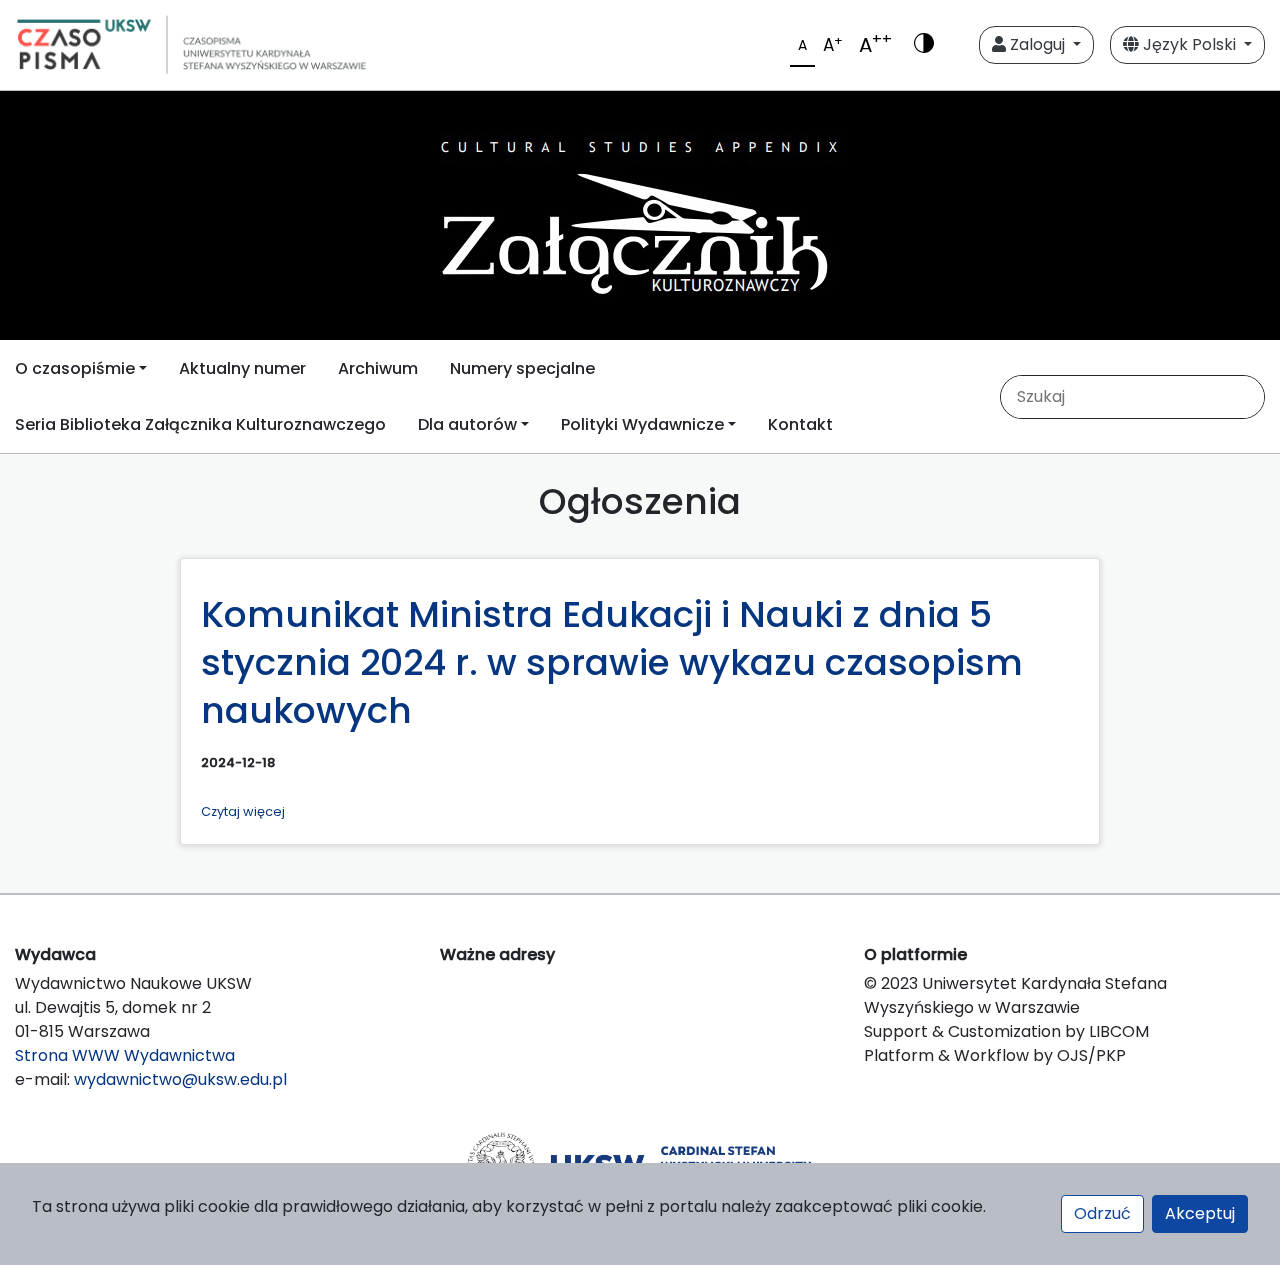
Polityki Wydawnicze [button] (642, 424)
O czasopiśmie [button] (75, 368)
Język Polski (1189, 44)
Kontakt (800, 424)
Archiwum (378, 368)
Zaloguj (1037, 44)
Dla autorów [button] (467, 424)
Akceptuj (1200, 1213)
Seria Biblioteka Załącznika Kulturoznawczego (200, 424)
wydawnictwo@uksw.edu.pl (180, 1079)
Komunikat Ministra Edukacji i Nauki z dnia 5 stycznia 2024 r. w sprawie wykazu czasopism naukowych (612, 662)
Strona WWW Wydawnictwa (125, 1055)
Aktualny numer (242, 368)
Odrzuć (1102, 1213)
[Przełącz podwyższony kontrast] (924, 45)
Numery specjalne (522, 368)
